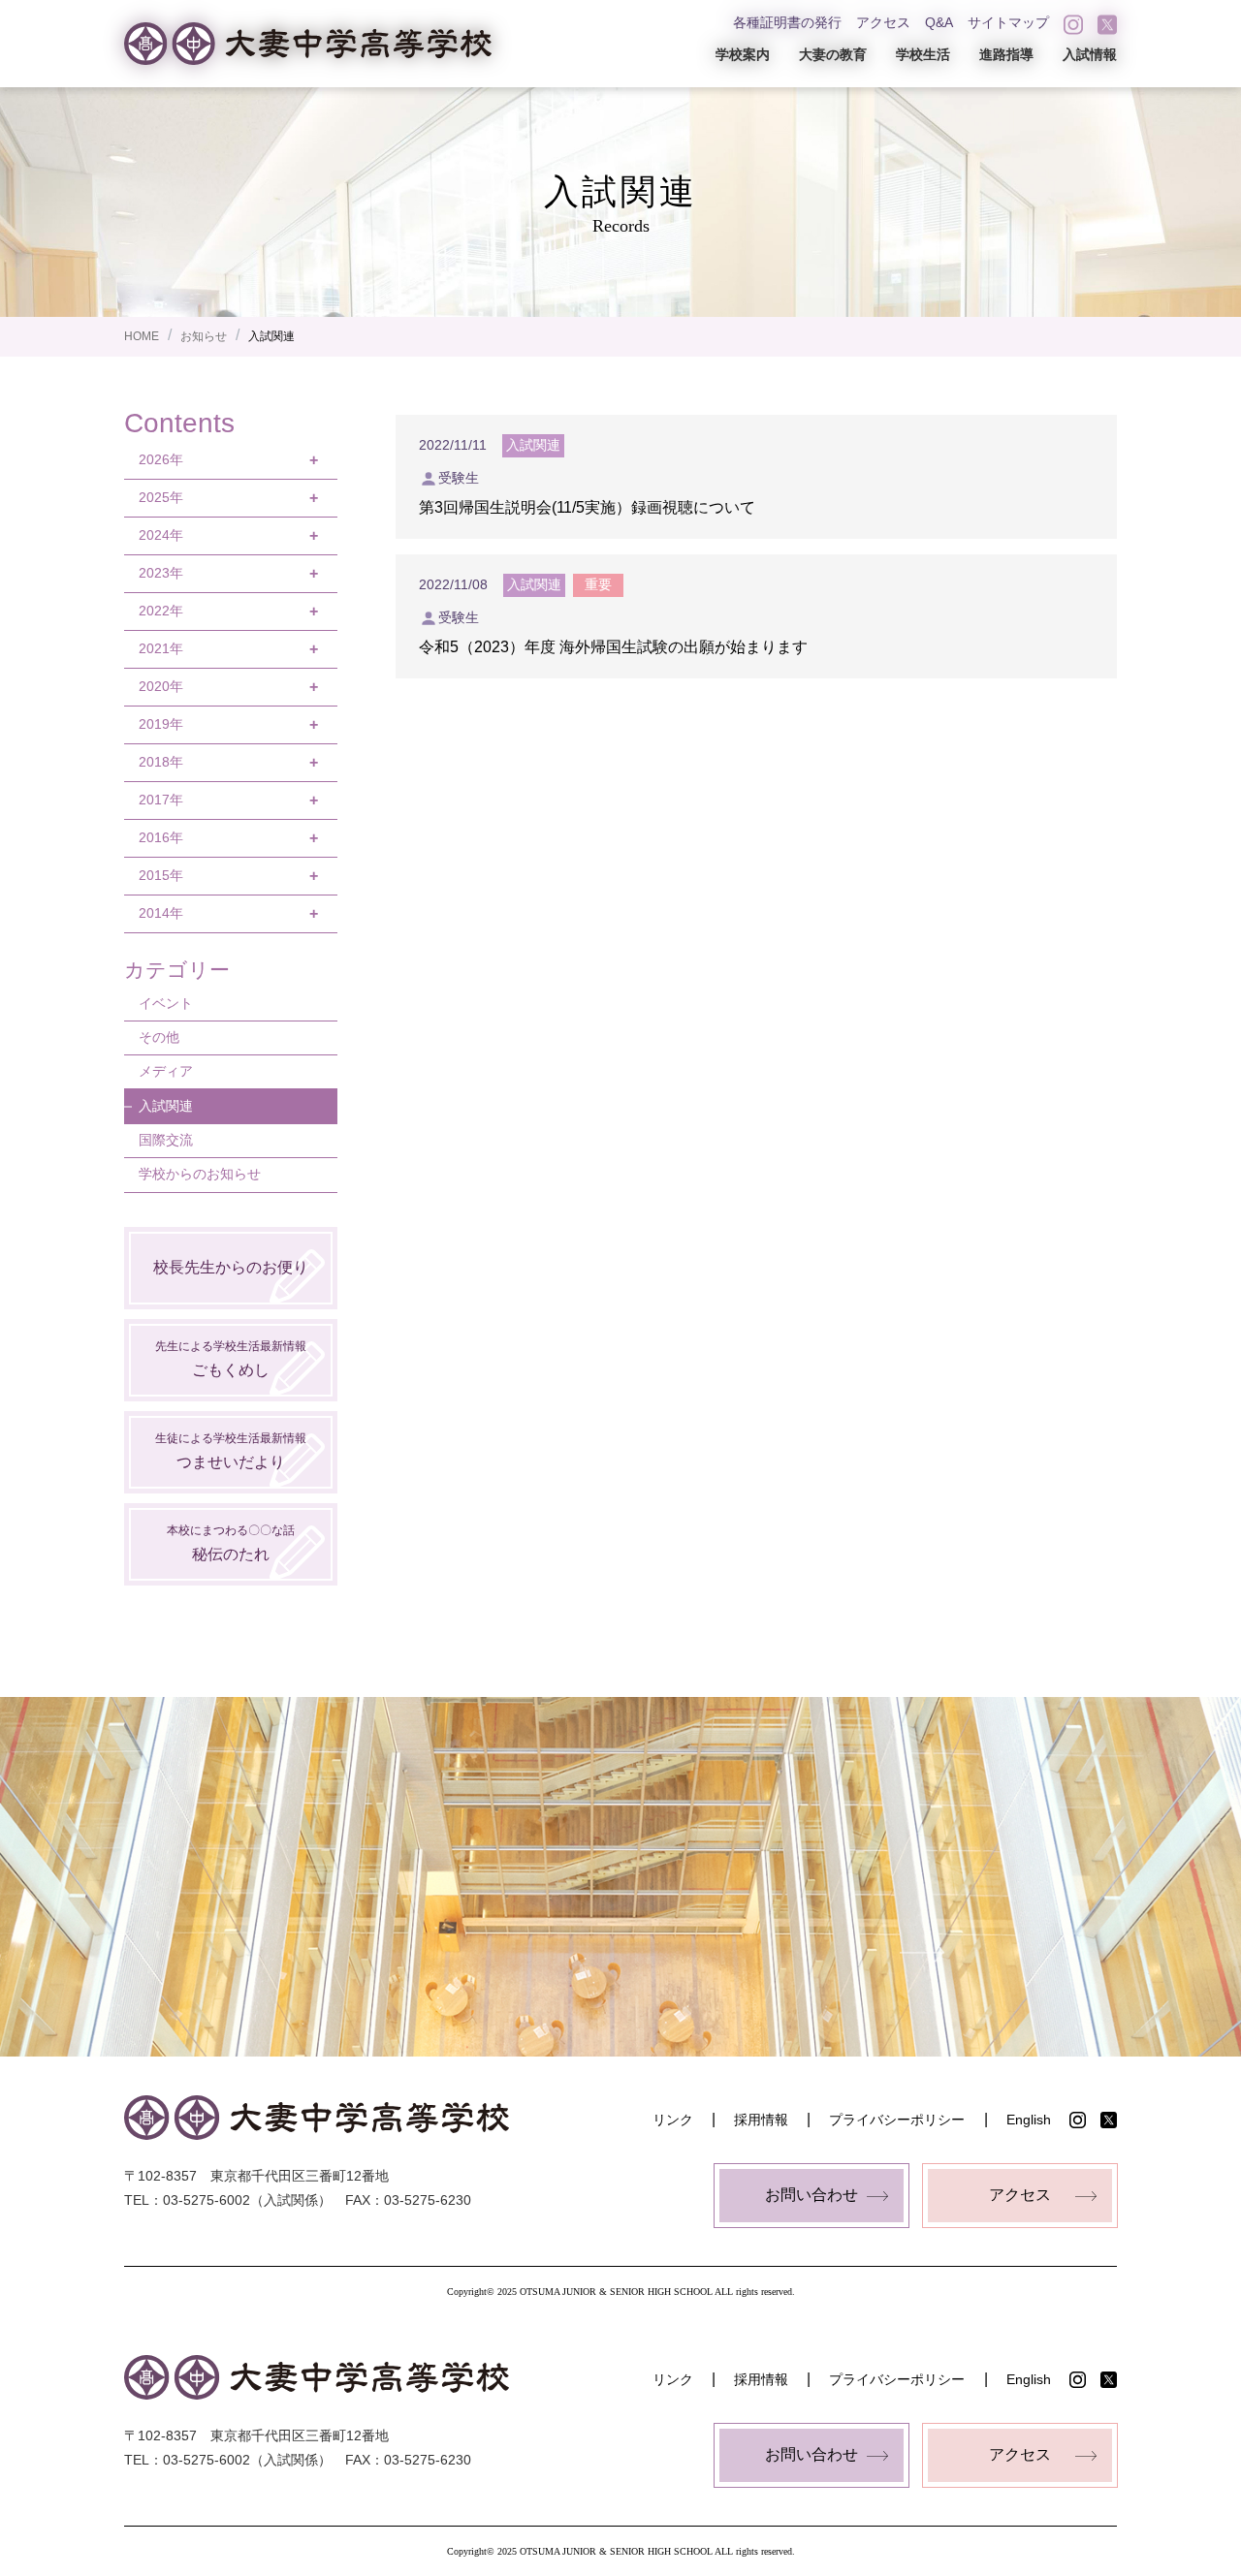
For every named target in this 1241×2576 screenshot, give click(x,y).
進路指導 (1006, 54)
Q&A (939, 22)
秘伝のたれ (231, 1542)
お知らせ (204, 336)
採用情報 (761, 2120)
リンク (673, 2120)
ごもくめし (231, 1358)
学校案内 (743, 54)
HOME (142, 336)
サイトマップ (1008, 22)
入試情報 (1090, 54)
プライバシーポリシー (897, 2120)
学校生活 (923, 54)
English (1029, 2120)
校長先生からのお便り (231, 1267)
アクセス (883, 22)
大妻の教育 (833, 54)
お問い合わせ (811, 2195)
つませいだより (231, 1450)
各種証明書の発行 (787, 22)
